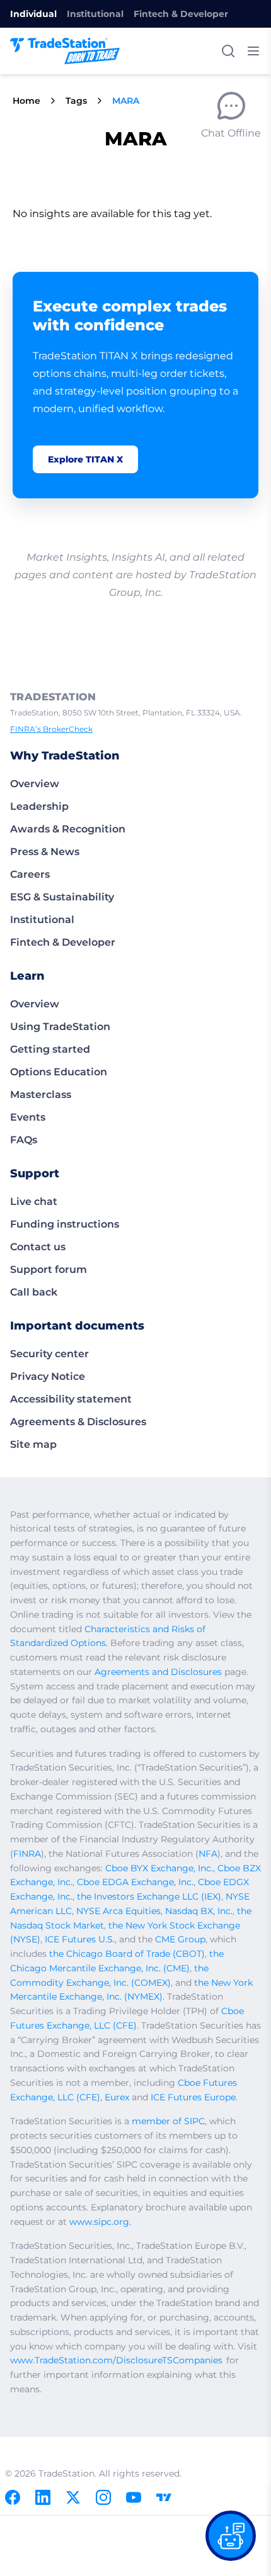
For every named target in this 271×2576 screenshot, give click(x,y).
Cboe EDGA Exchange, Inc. (135, 1882)
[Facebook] (13, 2497)
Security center (49, 1354)
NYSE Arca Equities (118, 1911)
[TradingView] (164, 2497)
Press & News (45, 852)
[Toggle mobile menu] (253, 51)
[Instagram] (103, 2497)
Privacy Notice (48, 1376)
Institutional (95, 14)
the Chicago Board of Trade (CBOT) (127, 1954)
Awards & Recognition (68, 829)
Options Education (59, 1072)
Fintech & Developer (181, 14)
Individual (33, 14)
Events (28, 1117)
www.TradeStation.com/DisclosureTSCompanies (116, 2360)
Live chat (34, 1201)
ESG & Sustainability (62, 897)
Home (26, 101)
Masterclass (41, 1095)
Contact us (38, 1247)
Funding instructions (65, 1224)
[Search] (228, 51)
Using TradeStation (60, 1027)
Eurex (117, 2097)
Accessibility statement (71, 1399)
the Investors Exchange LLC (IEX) (149, 1896)
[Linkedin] (43, 2497)
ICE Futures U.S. (80, 1939)
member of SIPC (168, 2121)
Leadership (39, 806)
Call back (34, 1292)
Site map (33, 1444)
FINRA (27, 1854)
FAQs (24, 1140)
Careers (30, 874)
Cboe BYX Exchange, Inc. (159, 1868)
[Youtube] (134, 2497)
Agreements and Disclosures (158, 1672)
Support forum (49, 1269)
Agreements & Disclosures (78, 1422)
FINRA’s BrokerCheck (51, 729)
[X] (73, 2497)
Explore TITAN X (85, 459)
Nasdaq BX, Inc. (199, 1911)
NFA (208, 1854)
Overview (35, 784)
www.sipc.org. (100, 2222)
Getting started (50, 1049)
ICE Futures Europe (193, 2097)
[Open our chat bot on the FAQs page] (231, 2536)
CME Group (180, 1939)
